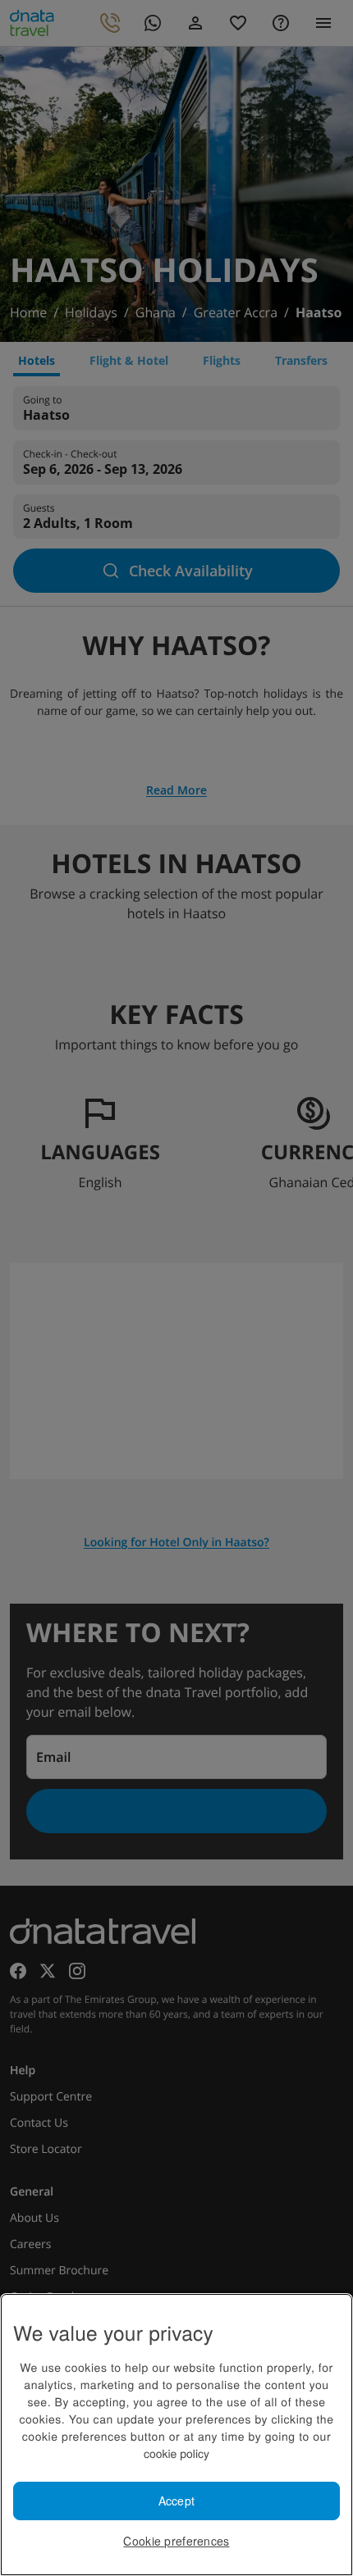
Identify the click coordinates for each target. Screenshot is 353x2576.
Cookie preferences (176, 2541)
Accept (177, 2501)
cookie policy (176, 2453)
